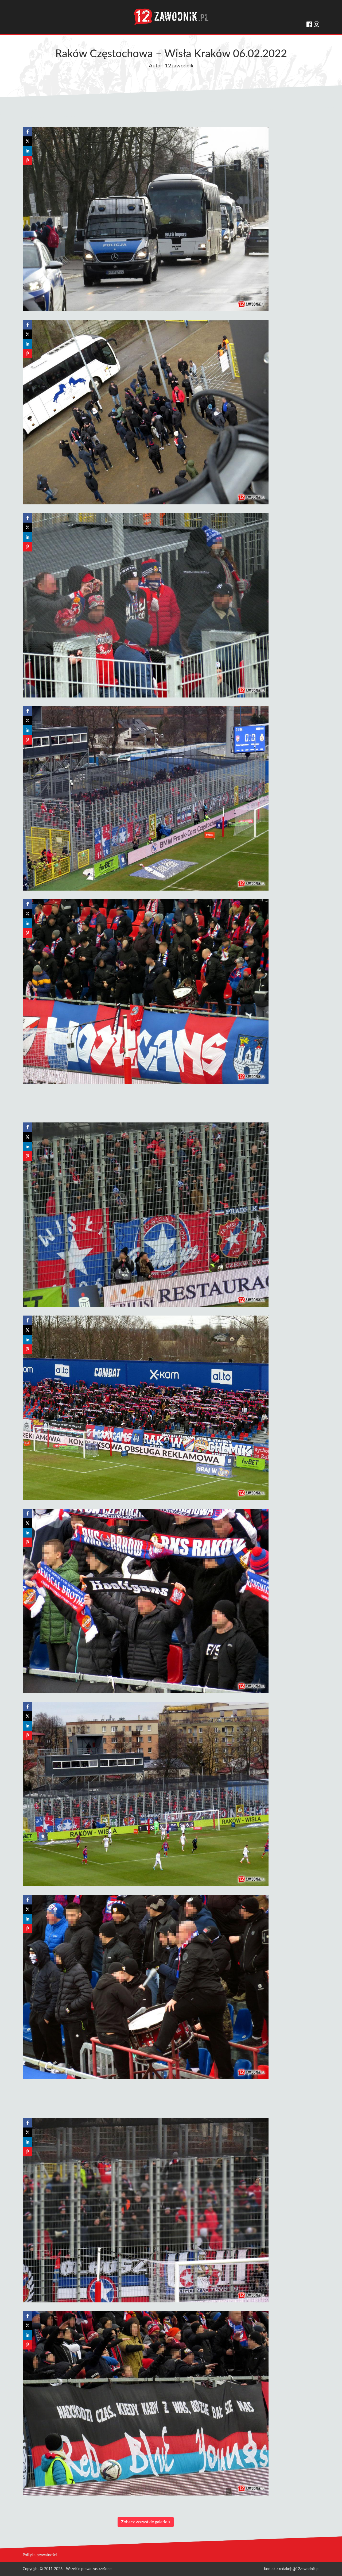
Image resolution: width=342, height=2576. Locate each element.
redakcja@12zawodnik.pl (299, 2569)
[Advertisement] (146, 1102)
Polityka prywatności (40, 2555)
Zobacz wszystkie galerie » (146, 2522)
